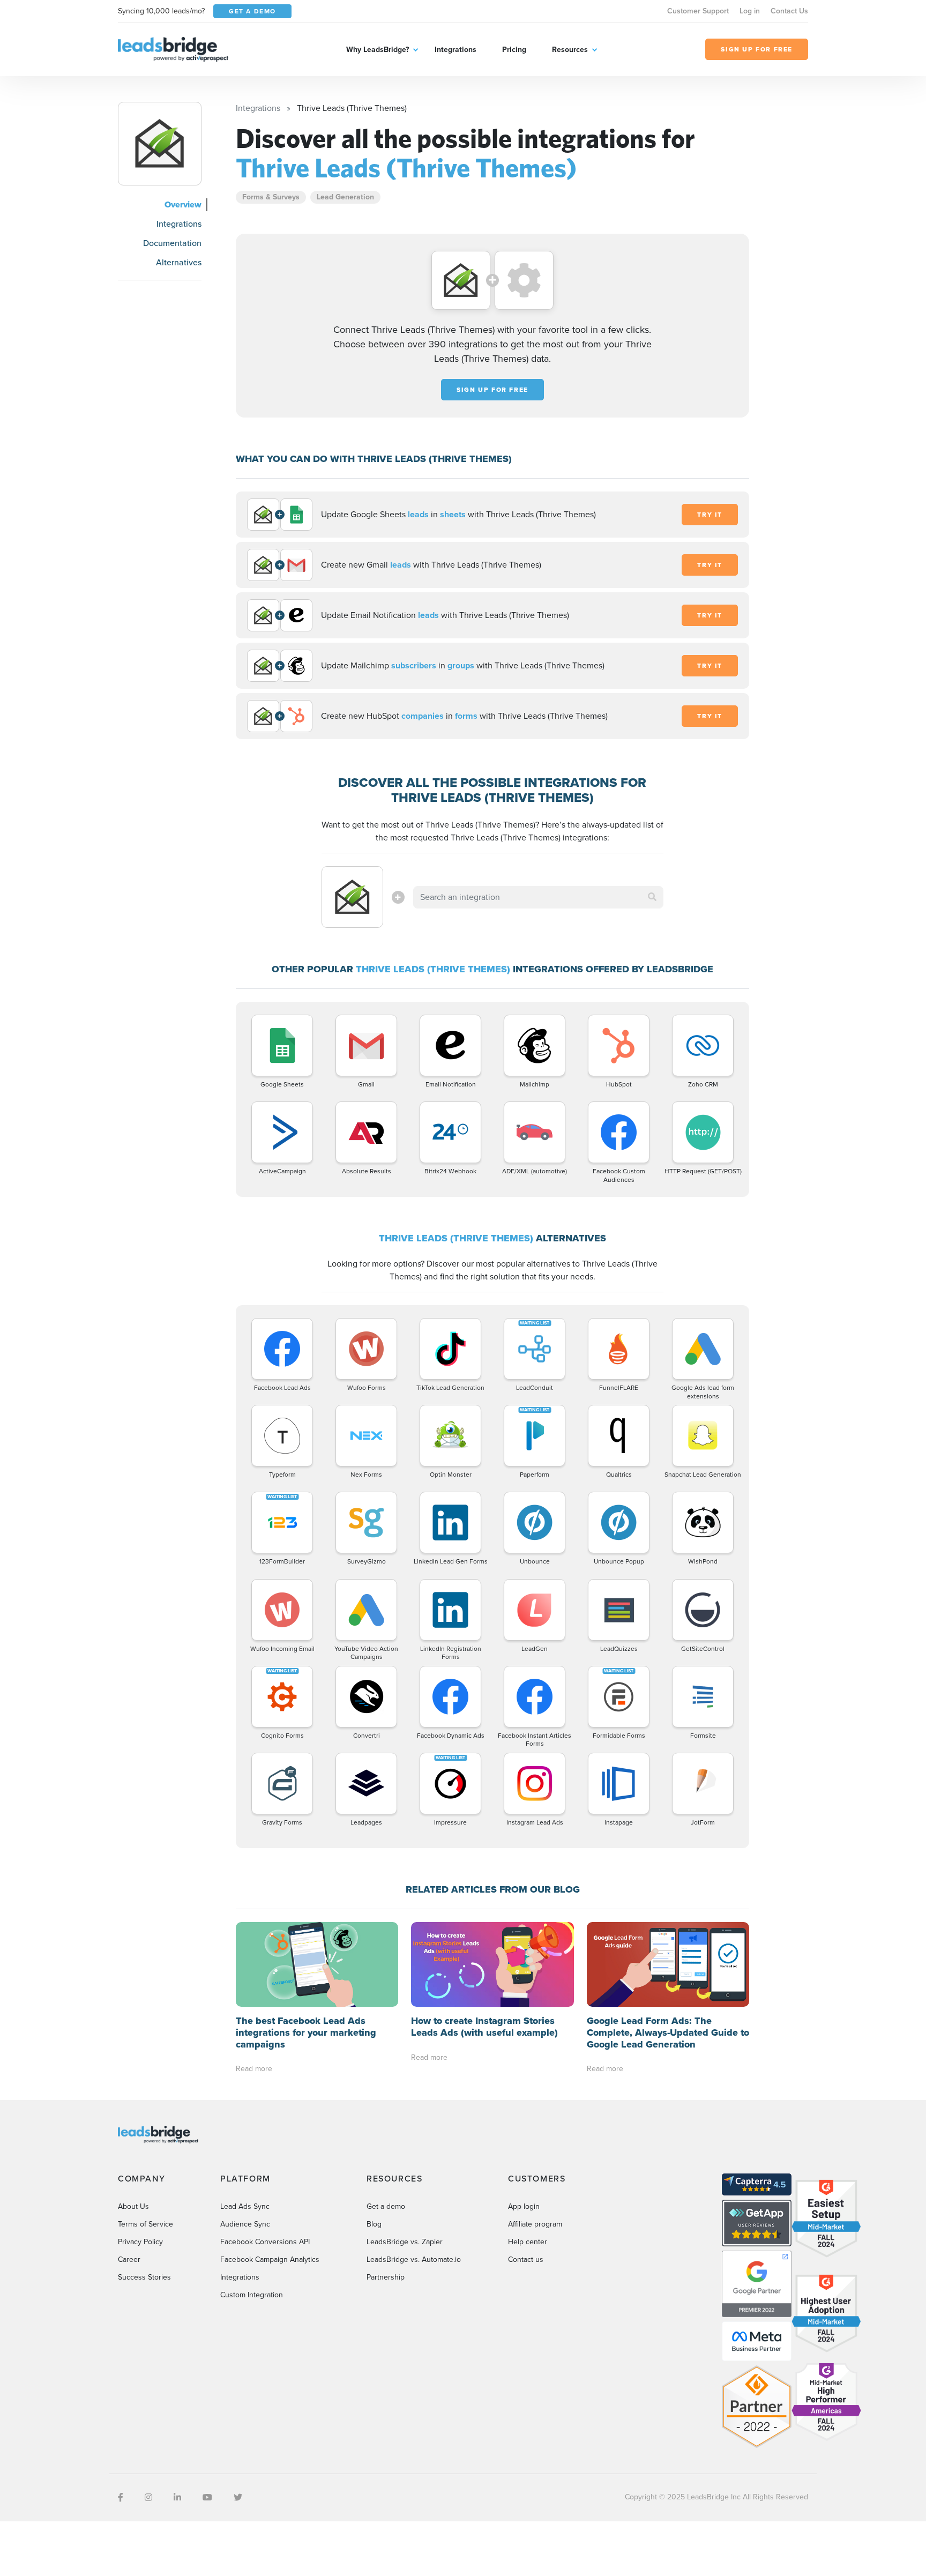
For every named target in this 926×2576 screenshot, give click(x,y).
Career (129, 2259)
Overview (183, 204)
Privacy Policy (140, 2242)
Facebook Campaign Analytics (270, 2259)
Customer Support (698, 11)
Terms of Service (145, 2224)
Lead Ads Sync (245, 2206)
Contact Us (789, 11)
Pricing (514, 50)
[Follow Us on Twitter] (238, 2497)
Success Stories (144, 2277)
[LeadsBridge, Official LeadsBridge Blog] (173, 49)
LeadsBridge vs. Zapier (405, 2242)
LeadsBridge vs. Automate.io (414, 2259)
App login (524, 2206)
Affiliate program (535, 2224)
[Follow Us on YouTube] (207, 2497)
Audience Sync (245, 2224)
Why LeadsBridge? (378, 50)
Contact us (526, 2259)
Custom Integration (252, 2295)
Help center (528, 2242)
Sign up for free (492, 390)
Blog (374, 2224)
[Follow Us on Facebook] (121, 2497)
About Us (133, 2206)
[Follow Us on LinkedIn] (177, 2497)
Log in (750, 11)
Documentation (172, 243)
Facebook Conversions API (265, 2242)
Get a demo (386, 2206)
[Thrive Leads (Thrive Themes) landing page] (160, 144)
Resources (570, 50)
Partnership (386, 2277)
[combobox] (539, 897)
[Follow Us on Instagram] (148, 2497)
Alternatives (179, 262)
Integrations (455, 50)
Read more (254, 2069)
